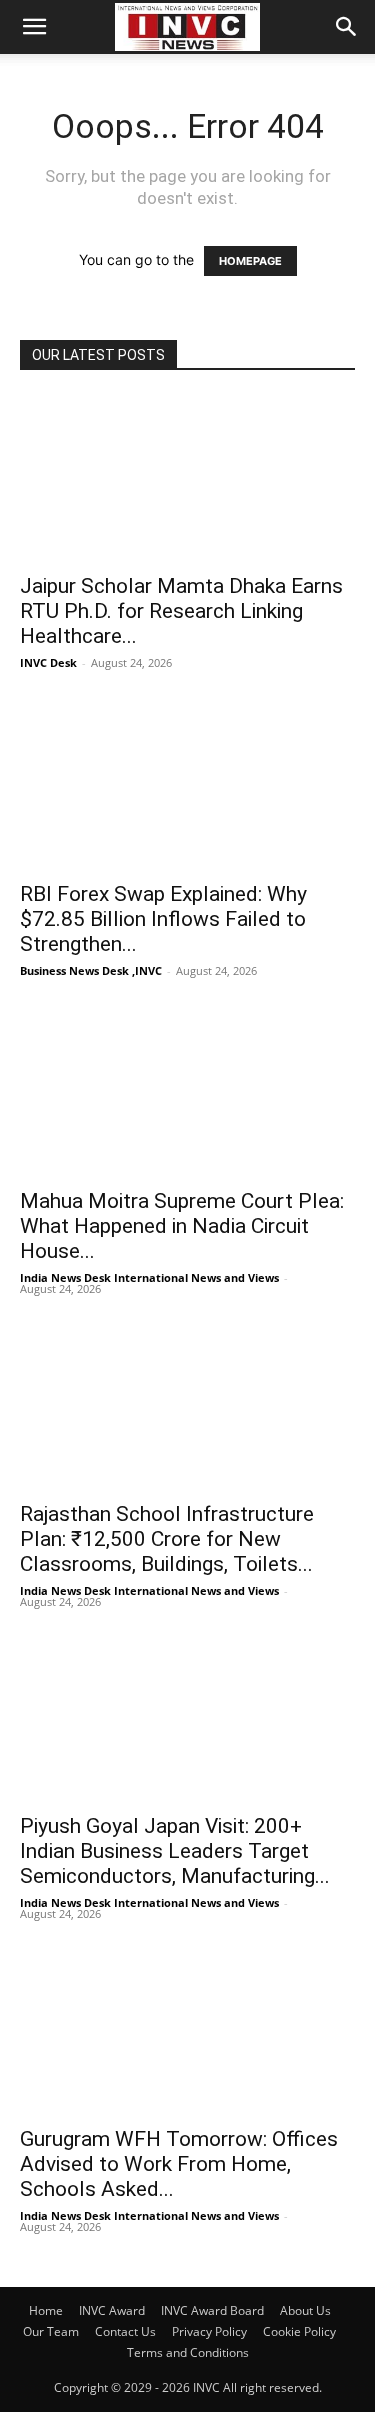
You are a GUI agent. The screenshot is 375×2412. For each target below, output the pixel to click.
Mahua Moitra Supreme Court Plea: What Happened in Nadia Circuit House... (182, 1226)
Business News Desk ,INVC (91, 970)
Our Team (51, 2331)
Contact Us (125, 2331)
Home (46, 2310)
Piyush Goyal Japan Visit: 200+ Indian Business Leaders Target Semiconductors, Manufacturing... (175, 1851)
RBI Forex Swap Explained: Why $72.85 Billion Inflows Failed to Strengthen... (163, 919)
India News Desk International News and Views (149, 1277)
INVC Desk (48, 662)
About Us (305, 2310)
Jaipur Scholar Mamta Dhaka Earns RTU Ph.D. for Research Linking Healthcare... (181, 611)
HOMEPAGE (250, 261)
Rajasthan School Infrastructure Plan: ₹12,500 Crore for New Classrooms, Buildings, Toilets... (167, 1539)
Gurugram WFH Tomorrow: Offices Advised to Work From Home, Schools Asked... (179, 2164)
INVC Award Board (212, 2310)
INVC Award (112, 2310)
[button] (34, 27)
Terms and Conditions (188, 2352)
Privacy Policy (209, 2331)
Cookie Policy (299, 2331)
